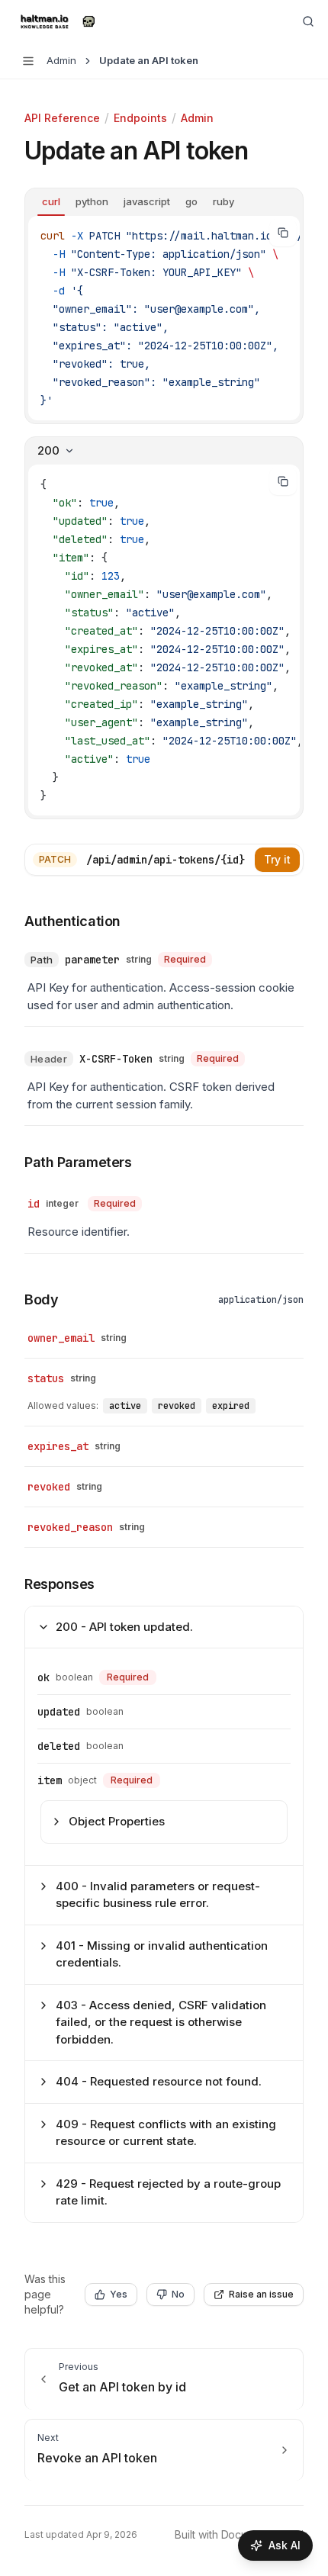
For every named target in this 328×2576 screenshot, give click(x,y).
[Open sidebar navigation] (28, 61)
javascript (147, 201)
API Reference (62, 118)
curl (51, 201)
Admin (197, 118)
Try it (277, 859)
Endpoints (140, 118)
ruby (223, 201)
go (191, 201)
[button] (70, 1163)
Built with (239, 2534)
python (92, 201)
